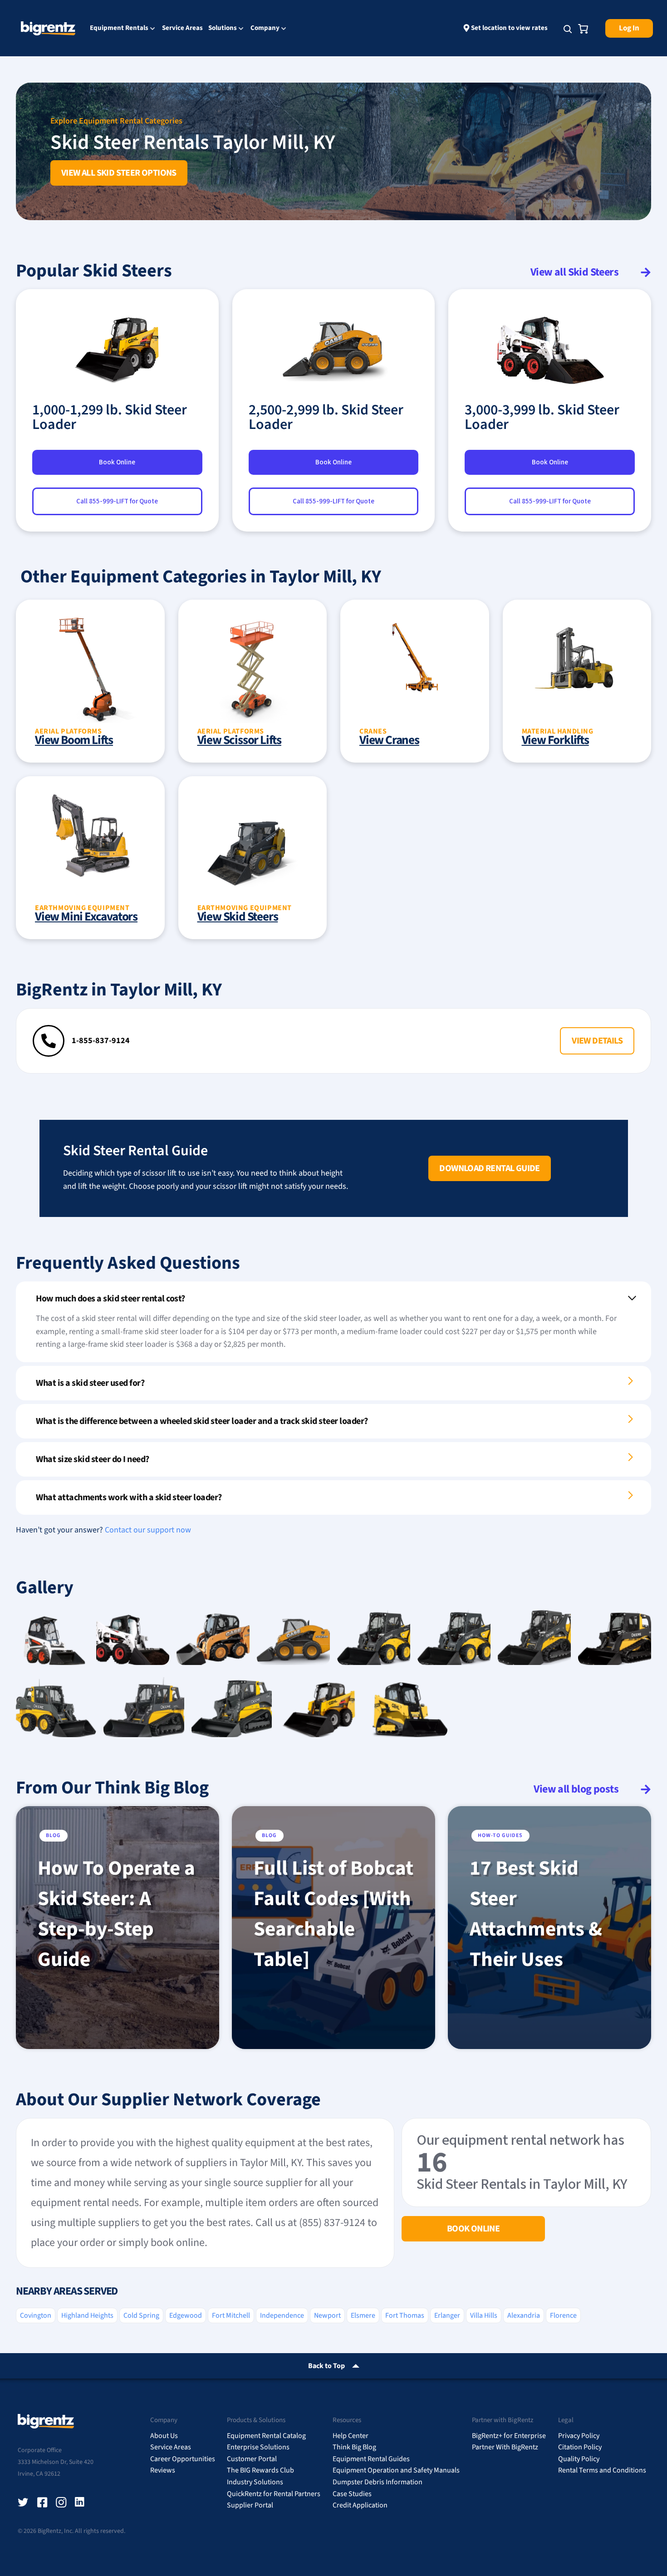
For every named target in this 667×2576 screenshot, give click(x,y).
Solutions (223, 29)
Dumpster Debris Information (378, 2482)
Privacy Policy (579, 2436)
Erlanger (447, 2315)
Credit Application (360, 2505)
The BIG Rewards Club (260, 2470)
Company (265, 29)
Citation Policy (580, 2447)
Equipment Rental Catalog (266, 2436)
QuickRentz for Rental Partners (274, 2494)
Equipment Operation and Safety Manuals (396, 2470)
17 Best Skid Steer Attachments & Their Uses (536, 1914)
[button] (597, 1041)
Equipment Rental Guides (371, 2459)
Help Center (351, 2436)
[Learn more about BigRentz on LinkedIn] (80, 2502)
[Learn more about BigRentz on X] (23, 2502)
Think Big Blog (354, 2447)
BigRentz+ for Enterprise (509, 2436)
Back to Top (326, 2366)
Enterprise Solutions (258, 2447)
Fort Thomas (405, 2315)
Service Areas (182, 28)
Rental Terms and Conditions (602, 2470)
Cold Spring (141, 2315)
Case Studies (352, 2494)
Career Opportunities (183, 2459)
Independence (282, 2315)
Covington (36, 2315)
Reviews (163, 2470)
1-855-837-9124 (101, 1041)
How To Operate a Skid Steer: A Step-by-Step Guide (116, 1914)
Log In (629, 28)
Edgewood (186, 2315)
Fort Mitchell (231, 2315)
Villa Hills (484, 2315)
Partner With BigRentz (505, 2447)
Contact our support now (148, 1530)
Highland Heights (87, 2315)
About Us (164, 2436)
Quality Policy (579, 2459)
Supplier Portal (250, 2505)
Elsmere (363, 2315)
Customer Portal (252, 2459)
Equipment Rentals (119, 29)
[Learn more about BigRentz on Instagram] (61, 2502)
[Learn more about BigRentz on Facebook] (42, 2502)
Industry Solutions (255, 2482)
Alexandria (524, 2315)
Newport (327, 2315)
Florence (563, 2315)
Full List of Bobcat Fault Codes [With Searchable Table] (333, 1914)
